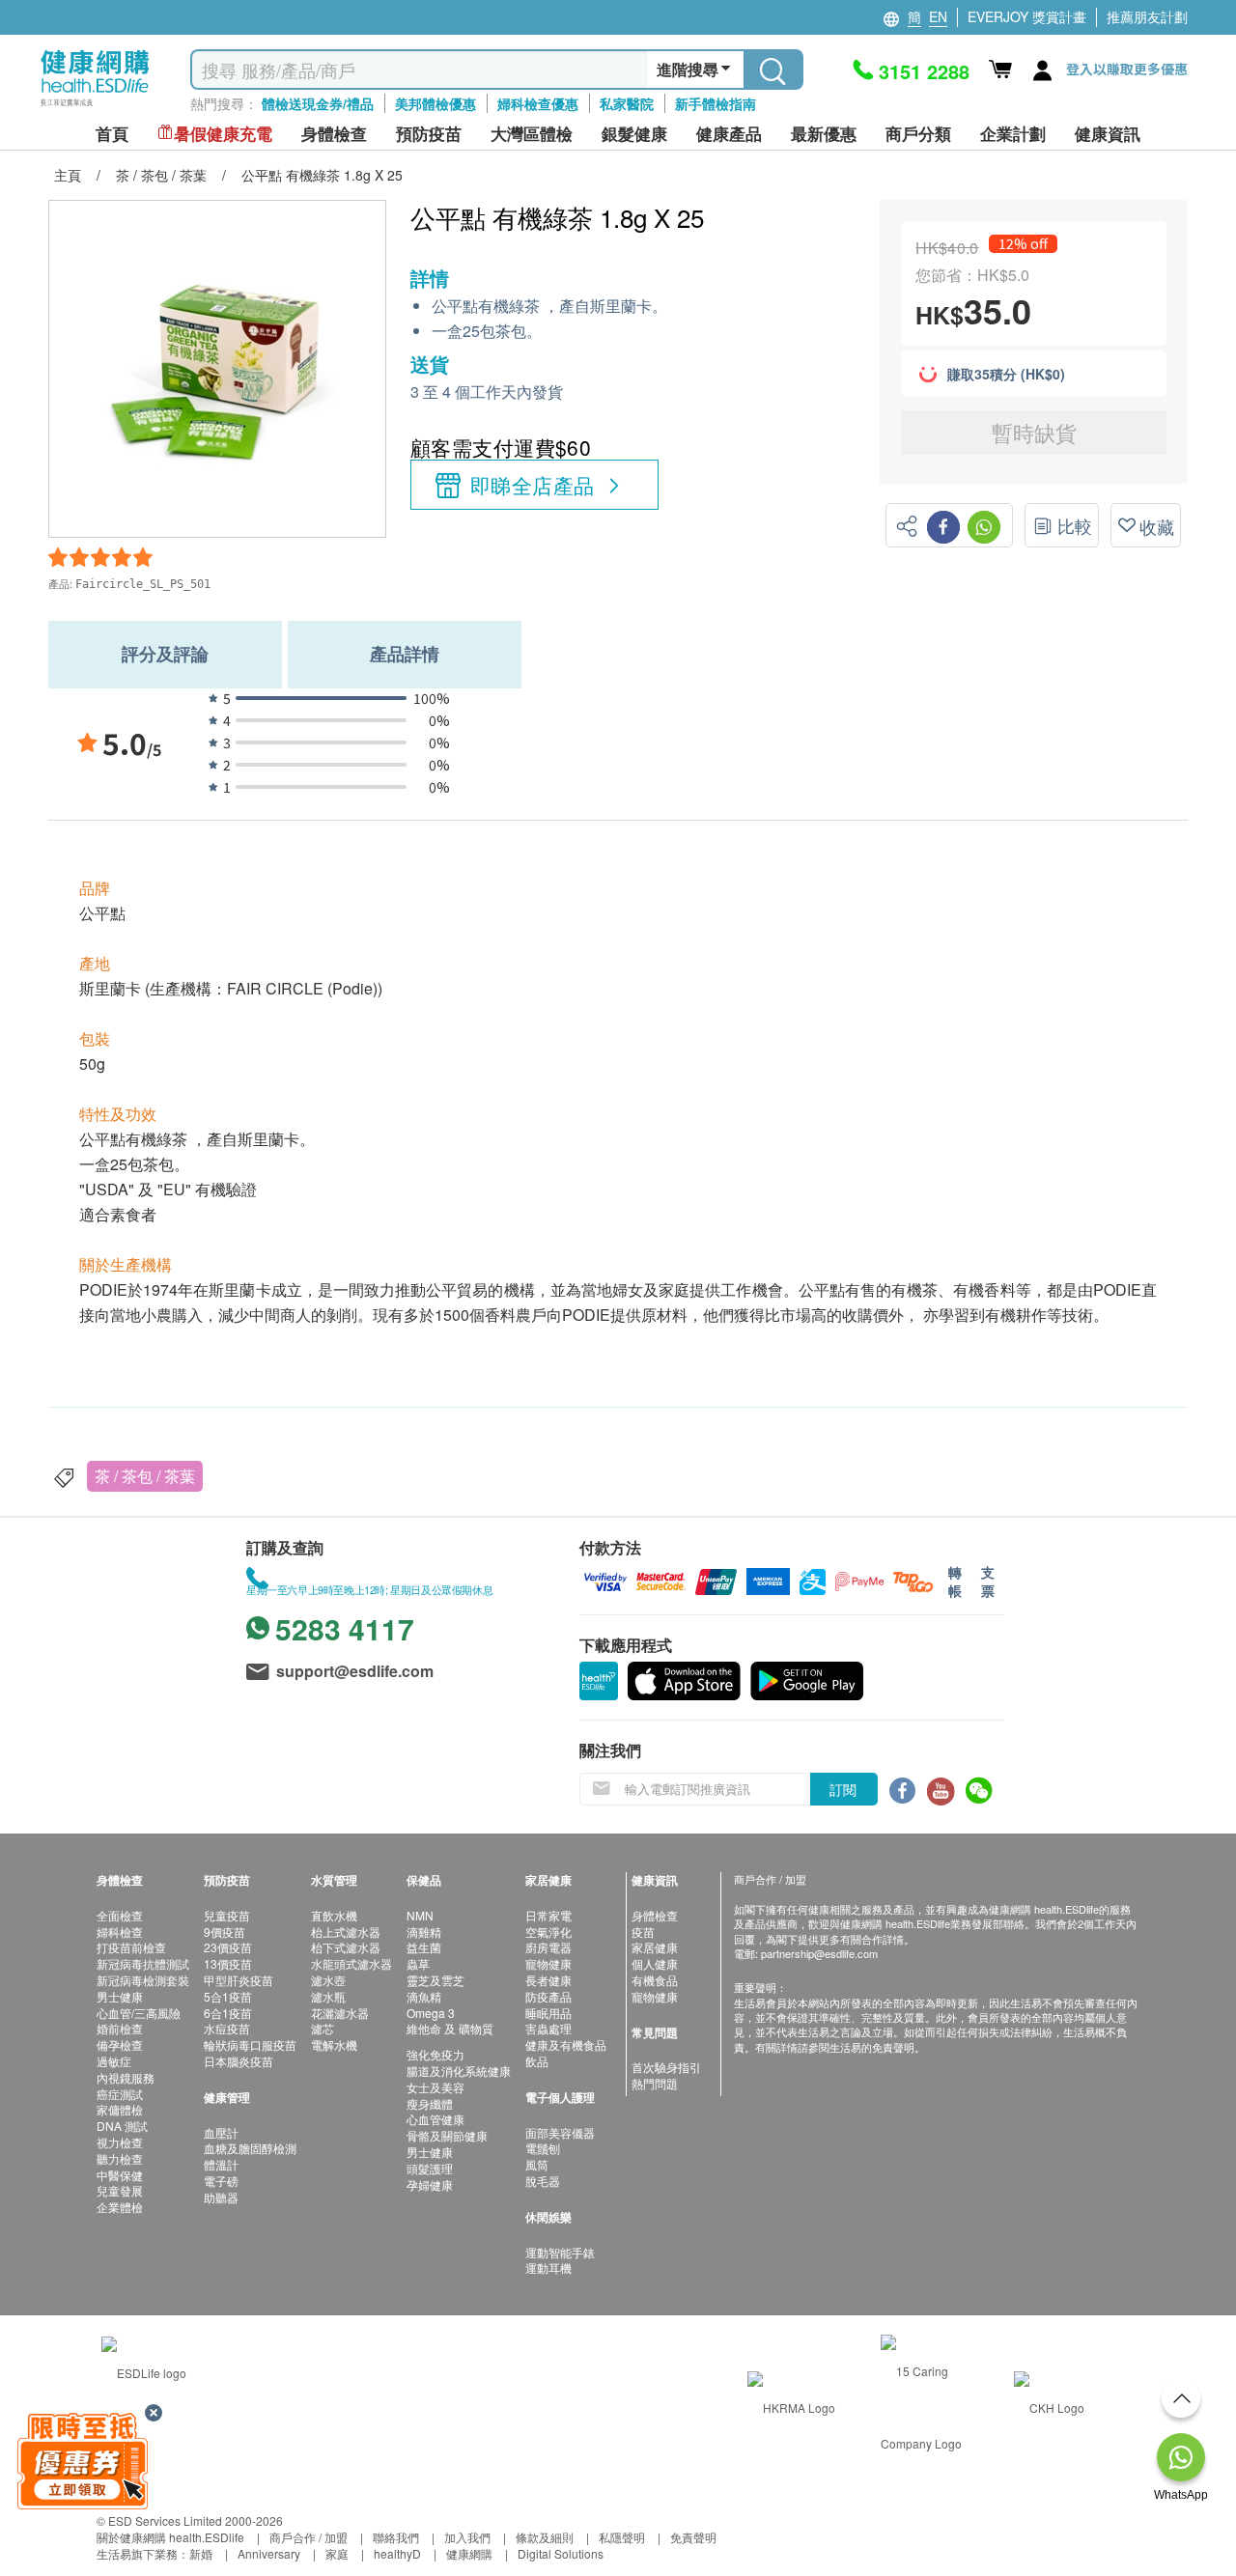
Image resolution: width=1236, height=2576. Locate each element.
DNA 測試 (122, 2126)
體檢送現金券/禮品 (318, 103)
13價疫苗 (228, 1963)
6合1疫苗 (228, 2013)
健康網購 (469, 2553)
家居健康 (655, 1947)
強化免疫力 (435, 2054)
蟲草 (418, 1963)
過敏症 (114, 2061)
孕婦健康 (430, 2184)
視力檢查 (120, 2142)
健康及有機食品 (566, 2044)
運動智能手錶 (560, 2252)
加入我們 (467, 2537)
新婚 (201, 2553)
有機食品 (655, 1980)
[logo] (95, 107)
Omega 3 (431, 2013)
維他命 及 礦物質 (450, 2028)
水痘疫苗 (227, 2028)
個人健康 (655, 1963)
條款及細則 (545, 2537)
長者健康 (548, 1980)
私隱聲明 (622, 2537)
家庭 (337, 2553)
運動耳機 (548, 2268)
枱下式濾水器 (346, 1947)
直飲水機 (334, 1915)
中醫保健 (120, 2175)
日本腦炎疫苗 (239, 2061)
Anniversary (269, 2553)
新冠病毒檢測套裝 (143, 1980)
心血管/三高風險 (139, 2013)
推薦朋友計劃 (1147, 16)
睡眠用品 (548, 2013)
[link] (144, 2371)
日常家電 (548, 1915)
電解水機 (334, 2044)
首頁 (112, 134)
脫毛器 (543, 2181)
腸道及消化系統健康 (459, 2071)
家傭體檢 (120, 2109)
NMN (420, 1915)
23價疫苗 (228, 1947)
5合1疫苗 (228, 1996)
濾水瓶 (328, 1996)
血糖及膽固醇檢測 (250, 2148)
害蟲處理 (548, 2028)
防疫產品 (548, 1996)
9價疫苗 (225, 1932)
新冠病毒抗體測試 (143, 1963)
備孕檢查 (120, 2044)
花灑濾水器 (340, 2013)
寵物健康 (548, 1963)
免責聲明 (693, 2537)
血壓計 (221, 2132)
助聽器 (221, 2197)
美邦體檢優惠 (435, 103)
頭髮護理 (430, 2168)
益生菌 (424, 1947)
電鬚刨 (543, 2148)
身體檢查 (655, 1915)
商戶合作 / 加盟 (309, 2537)
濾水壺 (328, 1980)
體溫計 (221, 2164)
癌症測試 (120, 2094)
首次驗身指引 (666, 2067)
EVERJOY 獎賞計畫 (1027, 16)
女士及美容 (435, 2087)
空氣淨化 (548, 1932)
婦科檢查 (120, 1932)
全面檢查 (120, 1915)
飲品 (537, 2061)
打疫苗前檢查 (131, 1947)
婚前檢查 (120, 2028)
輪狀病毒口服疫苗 (250, 2044)
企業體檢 (120, 2207)
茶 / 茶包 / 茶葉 (145, 1476)
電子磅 (221, 2181)
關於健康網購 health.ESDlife (170, 2537)
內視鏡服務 (126, 2077)
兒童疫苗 (227, 1915)
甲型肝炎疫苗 (239, 1980)
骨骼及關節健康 (447, 2135)
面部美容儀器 (560, 2132)
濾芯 (323, 2028)
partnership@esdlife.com (819, 1953)
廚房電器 (548, 1947)
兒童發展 (120, 2190)
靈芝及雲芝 (435, 1980)
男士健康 (120, 1996)
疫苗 (643, 1932)
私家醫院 (627, 103)
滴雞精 (424, 1932)
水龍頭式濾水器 (351, 1963)
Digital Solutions (561, 2553)
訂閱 (843, 1789)
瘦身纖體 (430, 2103)
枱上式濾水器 (346, 1932)
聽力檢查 (120, 2158)
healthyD (397, 2553)
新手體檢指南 (716, 103)
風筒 (537, 2164)
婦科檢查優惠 (538, 103)
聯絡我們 (396, 2537)
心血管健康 (435, 2119)
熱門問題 (655, 2083)
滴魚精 (424, 1996)
